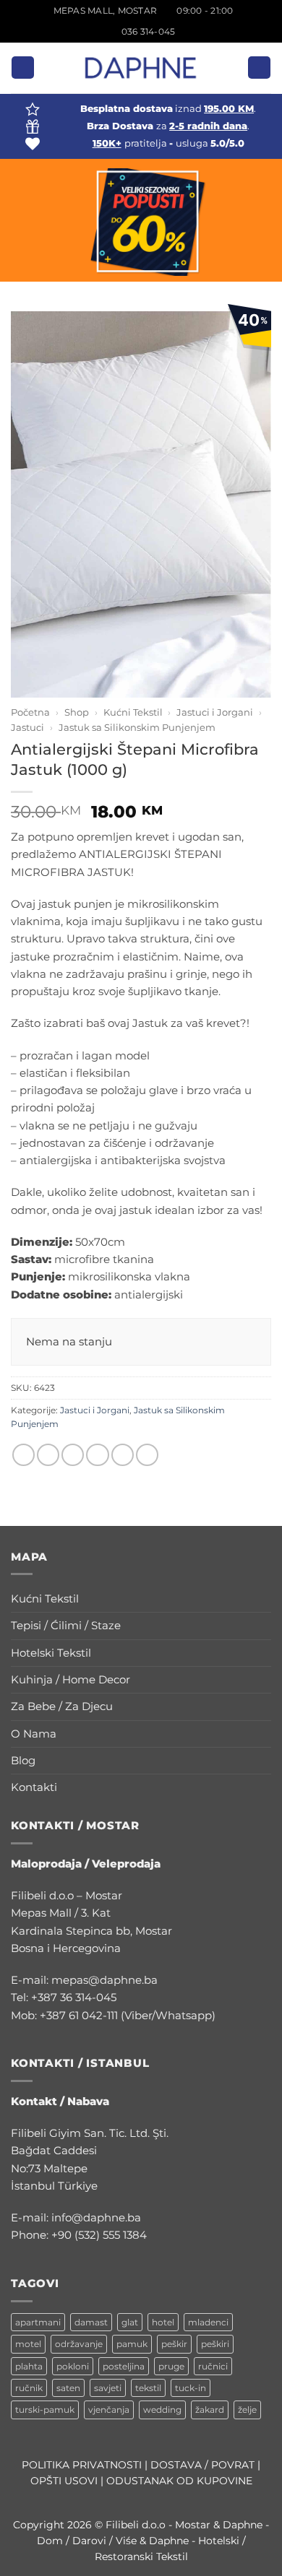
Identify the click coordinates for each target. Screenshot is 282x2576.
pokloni (73, 2366)
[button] (22, 68)
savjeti (108, 2388)
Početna (30, 712)
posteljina (124, 2366)
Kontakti (34, 1787)
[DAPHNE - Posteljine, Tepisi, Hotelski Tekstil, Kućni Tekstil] (141, 68)
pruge (171, 2366)
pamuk (132, 2344)
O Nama (34, 1734)
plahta (29, 2366)
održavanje (79, 2344)
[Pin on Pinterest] (123, 1455)
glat (130, 2322)
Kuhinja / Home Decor (70, 1679)
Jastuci (27, 727)
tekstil (148, 2388)
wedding (162, 2410)
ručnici (213, 2366)
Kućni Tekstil (133, 712)
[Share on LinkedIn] (147, 1455)
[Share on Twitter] (73, 1455)
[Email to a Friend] (97, 1455)
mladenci (208, 2322)
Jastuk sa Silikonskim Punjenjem (137, 727)
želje (247, 2410)
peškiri (215, 2344)
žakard (210, 2410)
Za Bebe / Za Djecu (62, 1706)
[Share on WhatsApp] (23, 1455)
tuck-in (191, 2388)
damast (91, 2322)
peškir (174, 2344)
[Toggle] (262, 1599)
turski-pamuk (45, 2410)
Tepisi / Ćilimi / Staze (66, 1625)
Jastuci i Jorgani (215, 712)
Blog (23, 1760)
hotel (163, 2322)
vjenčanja (109, 2410)
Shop (77, 712)
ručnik (29, 2388)
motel (28, 2344)
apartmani (38, 2322)
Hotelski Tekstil (51, 1653)
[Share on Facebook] (48, 1455)
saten (68, 2388)
